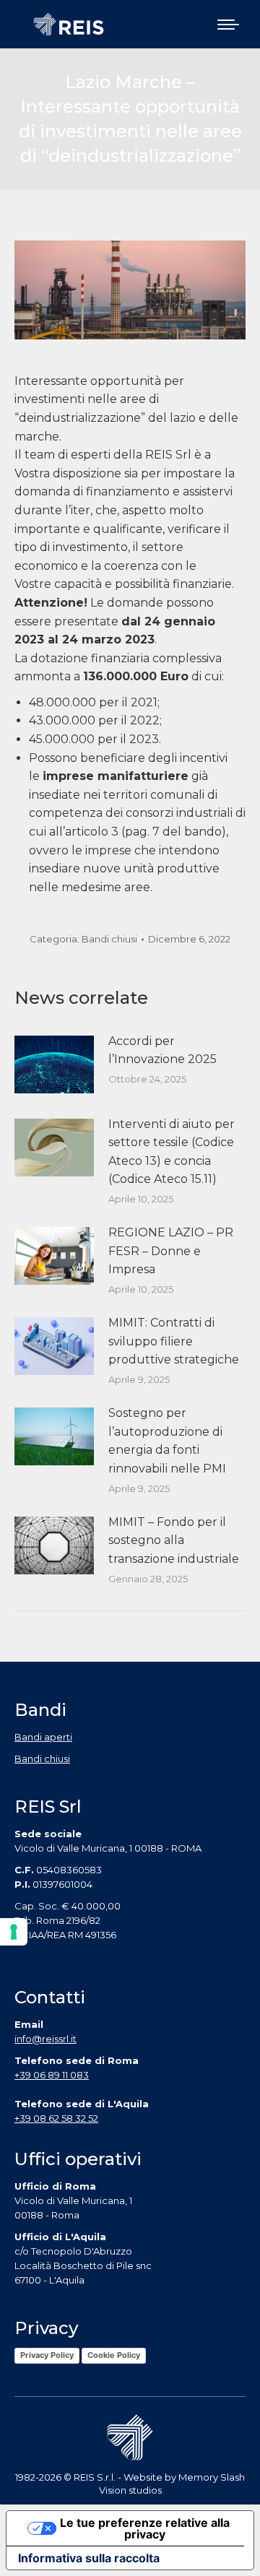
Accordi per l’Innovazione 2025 (162, 1050)
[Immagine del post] (54, 1064)
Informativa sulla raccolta (89, 2558)
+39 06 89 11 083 (52, 2075)
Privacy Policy (47, 2355)
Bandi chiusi (109, 939)
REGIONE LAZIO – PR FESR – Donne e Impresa (171, 1251)
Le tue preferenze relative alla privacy (145, 2528)
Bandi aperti (43, 1737)
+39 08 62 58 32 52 (56, 2118)
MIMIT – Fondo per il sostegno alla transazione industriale (174, 1540)
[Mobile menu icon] (228, 25)
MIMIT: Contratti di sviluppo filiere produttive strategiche (174, 1341)
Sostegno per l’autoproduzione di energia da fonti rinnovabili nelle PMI (167, 1441)
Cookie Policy (114, 2355)
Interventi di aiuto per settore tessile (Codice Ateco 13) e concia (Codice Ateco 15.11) (172, 1152)
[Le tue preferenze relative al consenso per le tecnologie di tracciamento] (14, 1932)
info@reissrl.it (45, 2039)
